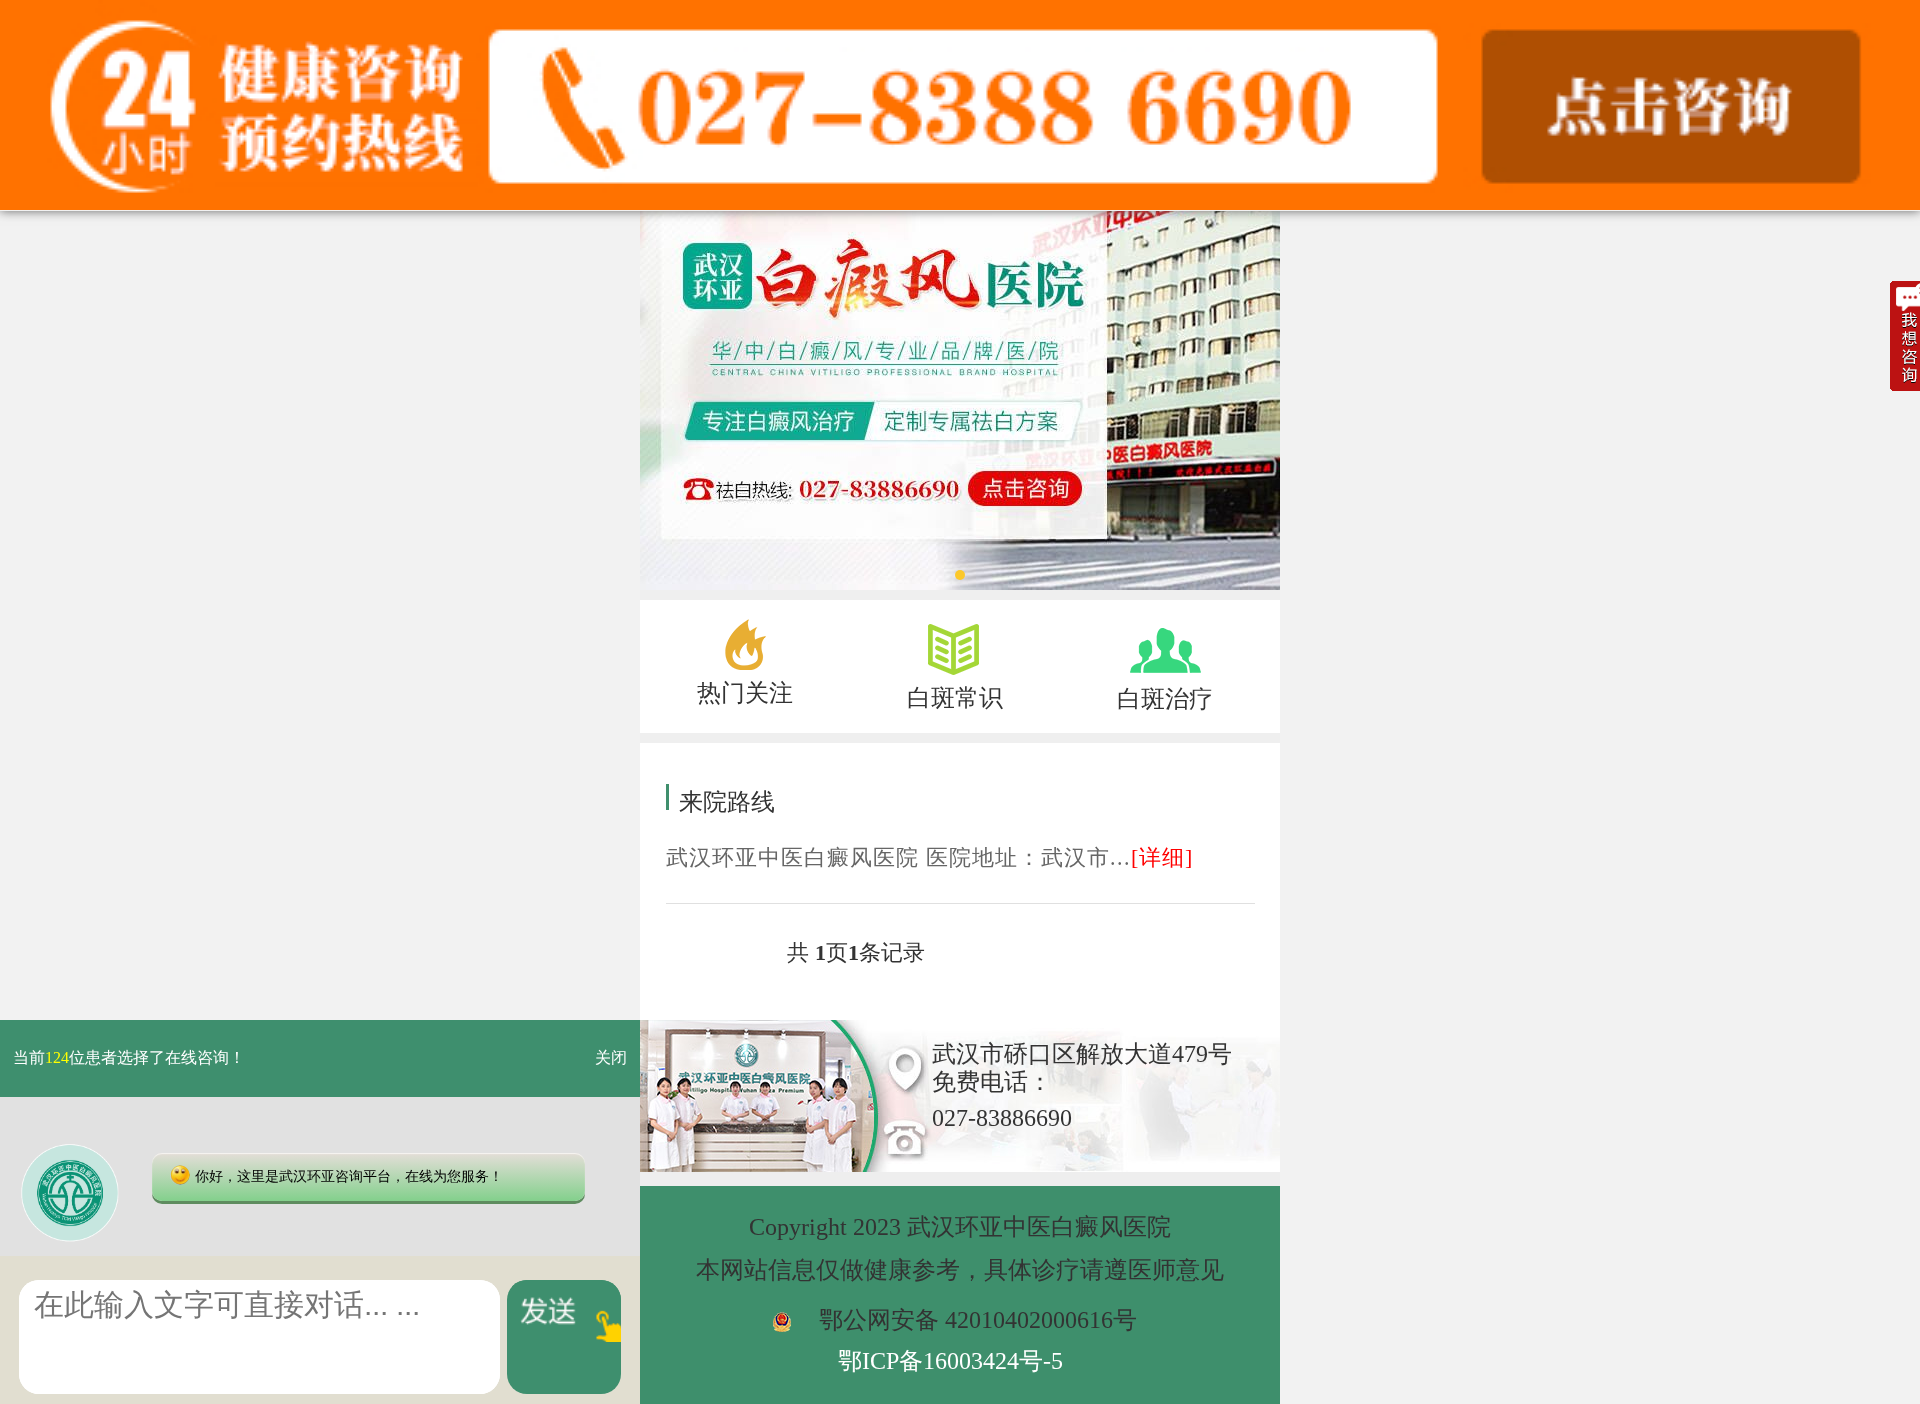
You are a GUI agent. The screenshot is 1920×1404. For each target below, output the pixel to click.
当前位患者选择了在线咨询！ (129, 1058)
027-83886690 (1002, 1118)
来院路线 (727, 802)
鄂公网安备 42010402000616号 (978, 1320)
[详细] (1162, 857)
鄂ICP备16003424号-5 (950, 1361)
